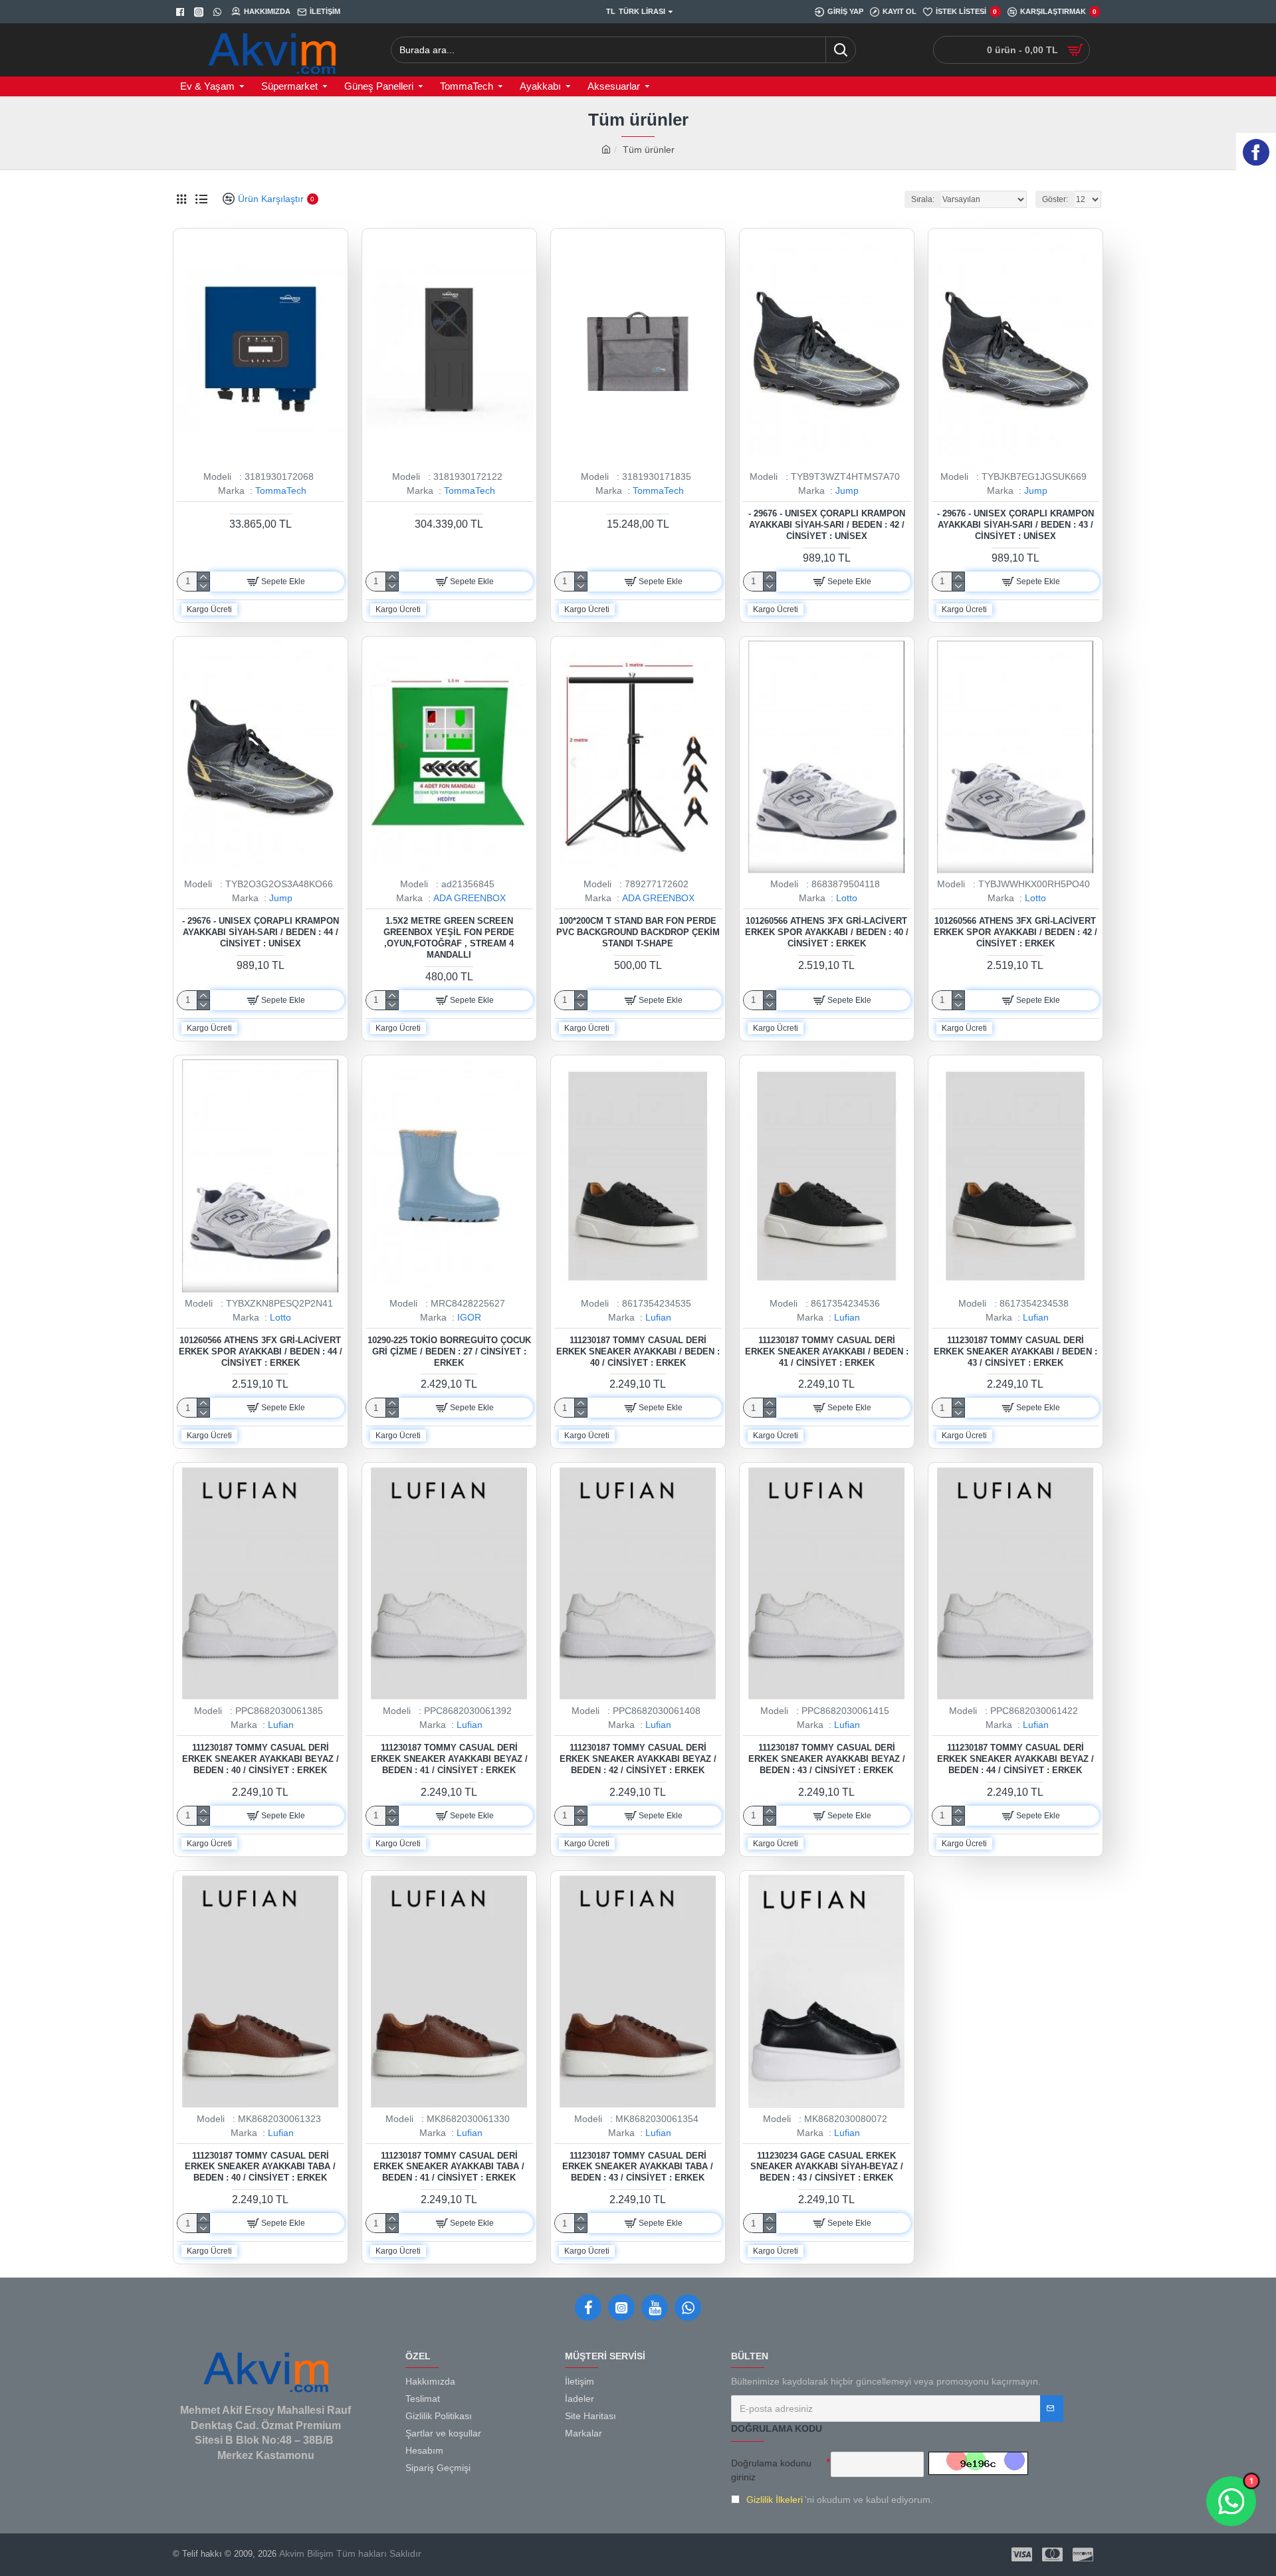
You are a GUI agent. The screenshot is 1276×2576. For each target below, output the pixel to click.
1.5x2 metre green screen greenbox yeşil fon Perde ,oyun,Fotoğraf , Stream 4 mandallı (449, 938)
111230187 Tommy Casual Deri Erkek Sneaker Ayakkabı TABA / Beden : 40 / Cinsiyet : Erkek (260, 2167)
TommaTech (281, 490)
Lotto (847, 898)
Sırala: (923, 199)
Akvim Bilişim (305, 2553)
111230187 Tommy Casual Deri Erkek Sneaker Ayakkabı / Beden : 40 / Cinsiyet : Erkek (638, 1351)
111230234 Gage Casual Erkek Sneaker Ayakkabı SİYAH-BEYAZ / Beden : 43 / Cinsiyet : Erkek (827, 2167)
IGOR (469, 1317)
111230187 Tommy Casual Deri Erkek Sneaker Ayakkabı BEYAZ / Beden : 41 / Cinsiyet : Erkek (449, 1759)
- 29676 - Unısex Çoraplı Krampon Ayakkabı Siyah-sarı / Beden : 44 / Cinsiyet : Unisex (261, 932)
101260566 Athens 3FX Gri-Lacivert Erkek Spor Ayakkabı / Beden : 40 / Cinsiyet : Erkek (827, 932)
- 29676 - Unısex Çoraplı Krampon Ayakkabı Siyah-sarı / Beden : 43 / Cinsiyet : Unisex (1015, 525)
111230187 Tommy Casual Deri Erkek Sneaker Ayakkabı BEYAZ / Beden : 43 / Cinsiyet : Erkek (827, 1759)
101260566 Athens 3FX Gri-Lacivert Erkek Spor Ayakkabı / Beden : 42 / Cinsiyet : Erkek (1015, 932)
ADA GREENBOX (470, 898)
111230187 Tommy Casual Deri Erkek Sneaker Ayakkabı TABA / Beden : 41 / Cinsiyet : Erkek (449, 2167)
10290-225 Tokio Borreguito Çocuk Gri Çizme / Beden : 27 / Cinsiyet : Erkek (449, 1351)
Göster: (1055, 199)
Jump (847, 490)
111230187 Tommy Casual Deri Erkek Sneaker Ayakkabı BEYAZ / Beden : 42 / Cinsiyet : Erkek (638, 1759)
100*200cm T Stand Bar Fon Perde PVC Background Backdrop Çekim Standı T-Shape (638, 932)
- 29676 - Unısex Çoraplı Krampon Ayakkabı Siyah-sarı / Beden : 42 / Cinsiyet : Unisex (827, 525)
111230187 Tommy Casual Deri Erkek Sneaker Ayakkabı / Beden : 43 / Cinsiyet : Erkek (1015, 1351)
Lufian (658, 1317)
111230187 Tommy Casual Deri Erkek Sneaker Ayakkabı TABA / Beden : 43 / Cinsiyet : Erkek (638, 2167)
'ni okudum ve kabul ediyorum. (840, 2500)
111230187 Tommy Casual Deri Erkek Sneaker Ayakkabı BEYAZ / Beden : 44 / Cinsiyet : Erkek (1015, 1759)
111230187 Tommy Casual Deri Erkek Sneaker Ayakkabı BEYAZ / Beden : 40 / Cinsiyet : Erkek (261, 1759)
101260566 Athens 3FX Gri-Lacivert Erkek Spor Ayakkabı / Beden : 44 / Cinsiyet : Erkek (261, 1351)
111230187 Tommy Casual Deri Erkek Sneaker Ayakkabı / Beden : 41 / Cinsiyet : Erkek (827, 1351)
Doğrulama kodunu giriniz (771, 2470)
